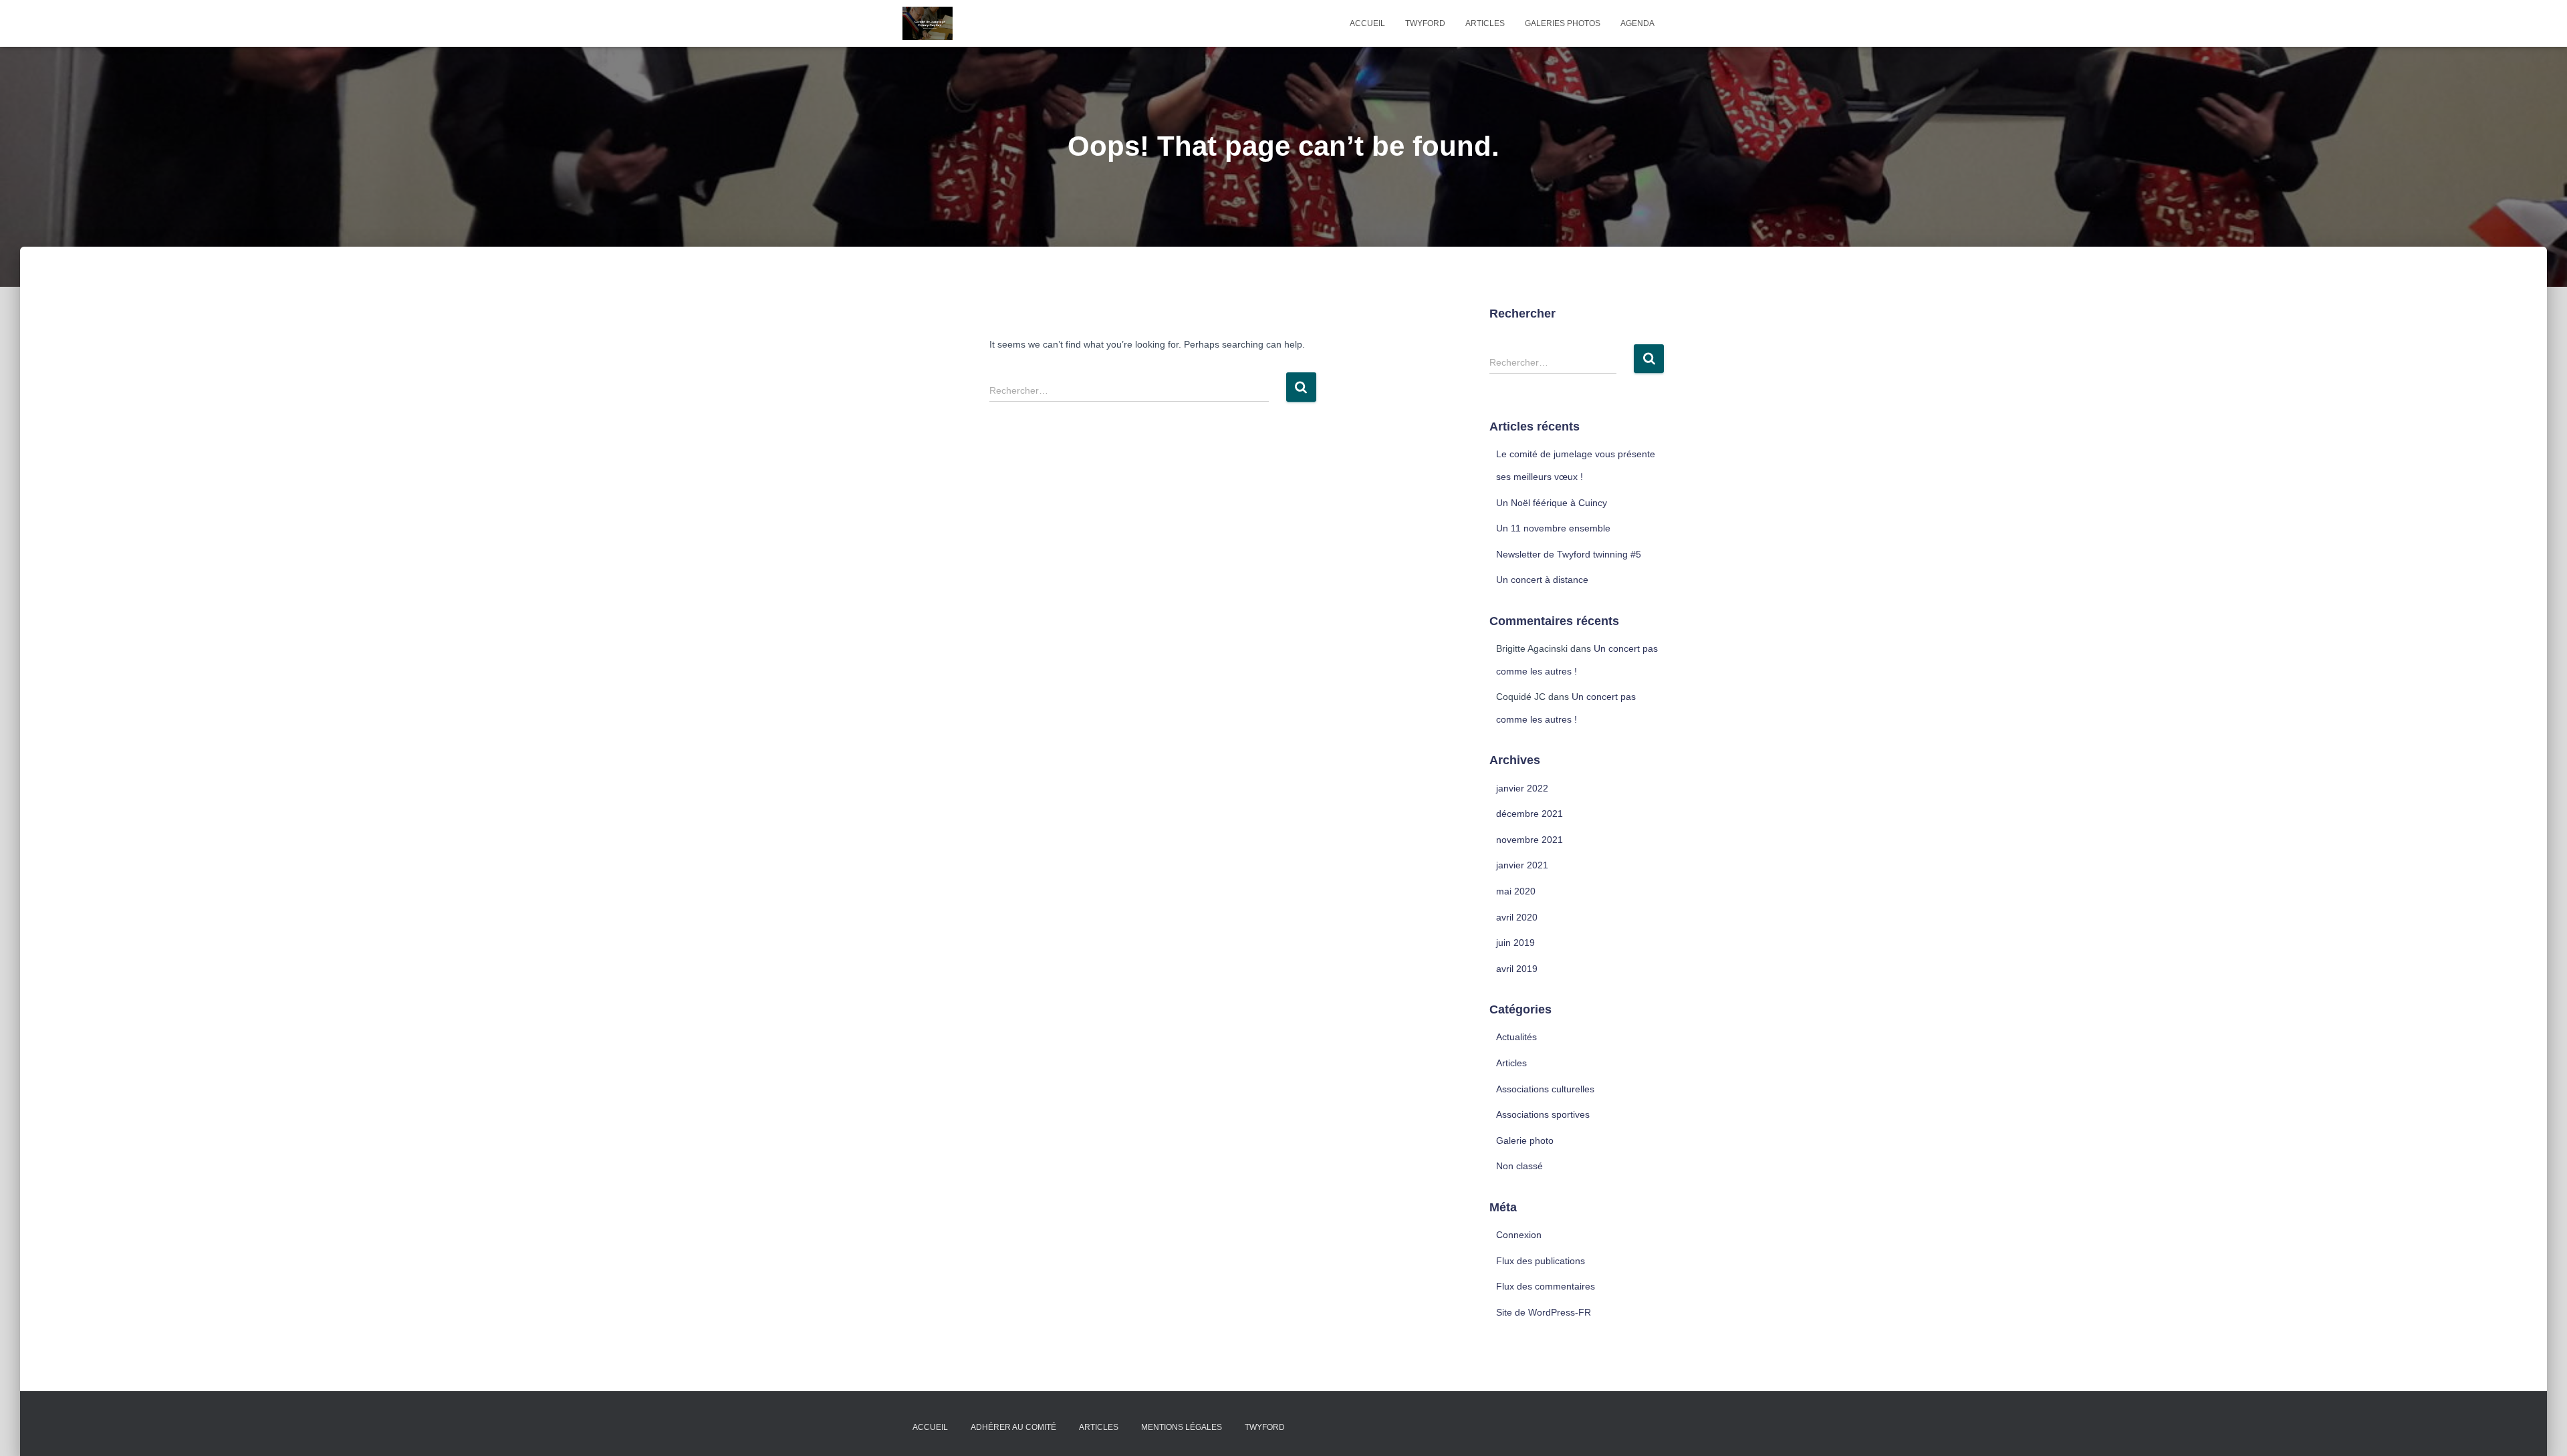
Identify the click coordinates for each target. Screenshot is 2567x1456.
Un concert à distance (1542, 580)
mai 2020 (1516, 891)
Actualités (1516, 1037)
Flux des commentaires (1546, 1286)
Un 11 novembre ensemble (1553, 528)
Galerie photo (1525, 1140)
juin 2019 (1515, 943)
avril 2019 (1517, 969)
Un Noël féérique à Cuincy (1552, 503)
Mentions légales (1182, 1427)
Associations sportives (1543, 1114)
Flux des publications (1541, 1261)
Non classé (1519, 1166)
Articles (1485, 23)
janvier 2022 (1522, 788)
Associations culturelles (1545, 1089)
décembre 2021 (1530, 814)
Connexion (1519, 1235)
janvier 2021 (1522, 865)
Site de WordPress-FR (1544, 1312)
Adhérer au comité (1013, 1427)
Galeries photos (1563, 23)
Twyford (1425, 23)
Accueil (1367, 23)
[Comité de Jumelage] (928, 23)
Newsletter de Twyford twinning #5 (1569, 554)
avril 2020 (1517, 917)
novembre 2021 (1530, 840)
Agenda (1637, 23)
